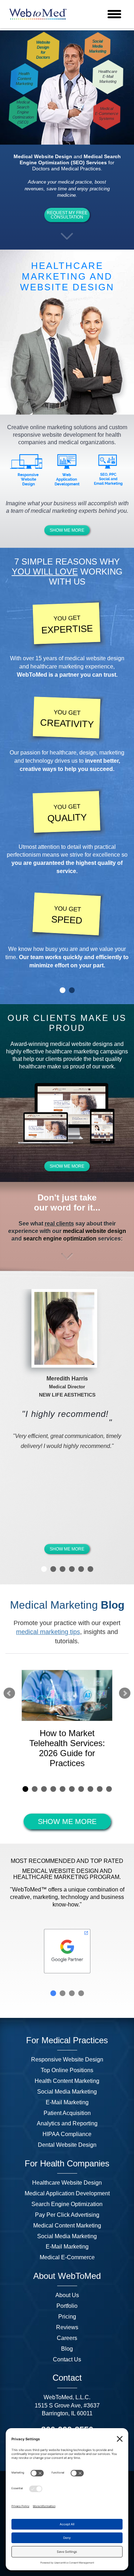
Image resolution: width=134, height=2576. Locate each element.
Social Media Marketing (67, 2092)
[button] (67, 236)
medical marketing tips (48, 1632)
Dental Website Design (67, 2145)
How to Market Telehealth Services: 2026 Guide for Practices (67, 1748)
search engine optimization (60, 1239)
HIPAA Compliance (67, 2134)
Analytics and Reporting (67, 2123)
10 (109, 1789)
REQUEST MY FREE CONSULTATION (67, 215)
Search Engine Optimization (67, 2204)
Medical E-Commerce (67, 2257)
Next (125, 1693)
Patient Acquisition (67, 2113)
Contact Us (67, 2359)
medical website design (95, 658)
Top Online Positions (67, 2070)
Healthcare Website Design (67, 2183)
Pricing (67, 2317)
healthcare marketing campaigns (87, 1051)
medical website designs (81, 1044)
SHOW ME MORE (67, 530)
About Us (67, 2295)
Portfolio (67, 2306)
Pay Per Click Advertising (67, 2215)
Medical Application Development (67, 2193)
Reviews (67, 2327)
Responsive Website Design (67, 2059)
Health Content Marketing (67, 2081)
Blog (67, 2349)
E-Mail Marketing (67, 2102)
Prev (9, 1693)
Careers (67, 2338)
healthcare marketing (57, 666)
